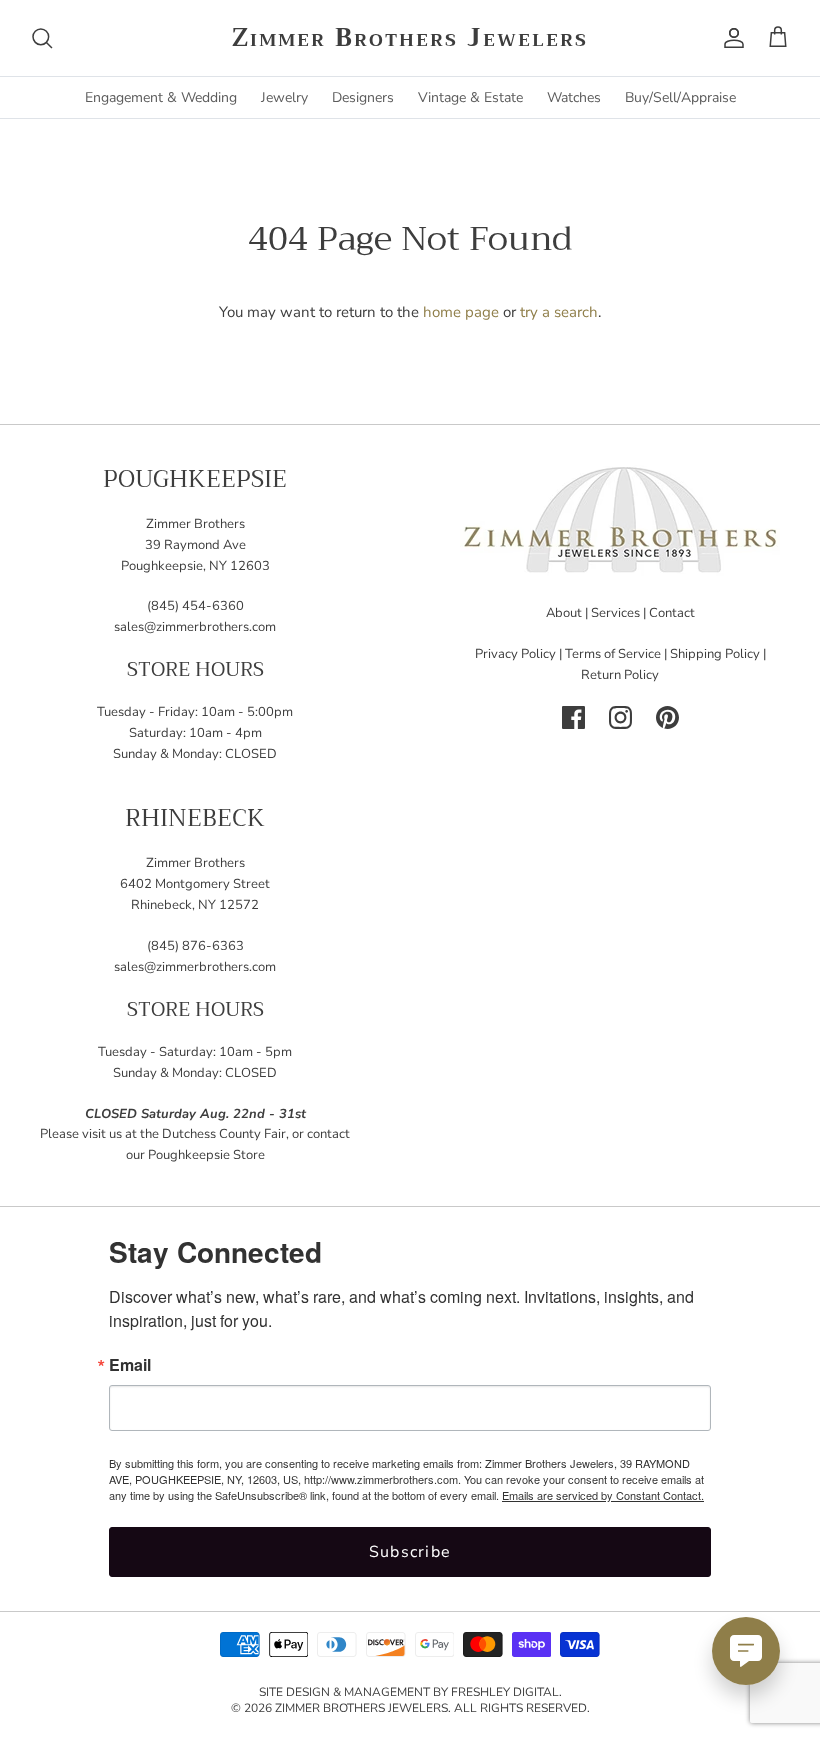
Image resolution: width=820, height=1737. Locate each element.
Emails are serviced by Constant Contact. (603, 1495)
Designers (363, 97)
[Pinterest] (667, 717)
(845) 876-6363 (195, 946)
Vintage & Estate (470, 97)
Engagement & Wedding (161, 97)
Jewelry (284, 97)
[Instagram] (620, 717)
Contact (672, 613)
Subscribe (410, 1552)
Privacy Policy (515, 654)
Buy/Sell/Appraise (680, 97)
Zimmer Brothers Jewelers (361, 1708)
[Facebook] (573, 717)
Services (615, 613)
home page (461, 312)
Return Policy (620, 675)
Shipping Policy (715, 654)
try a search (559, 312)
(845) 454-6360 (195, 606)
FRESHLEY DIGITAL (505, 1692)
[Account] (730, 38)
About (564, 613)
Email (130, 1365)
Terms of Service (613, 654)
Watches (574, 97)
